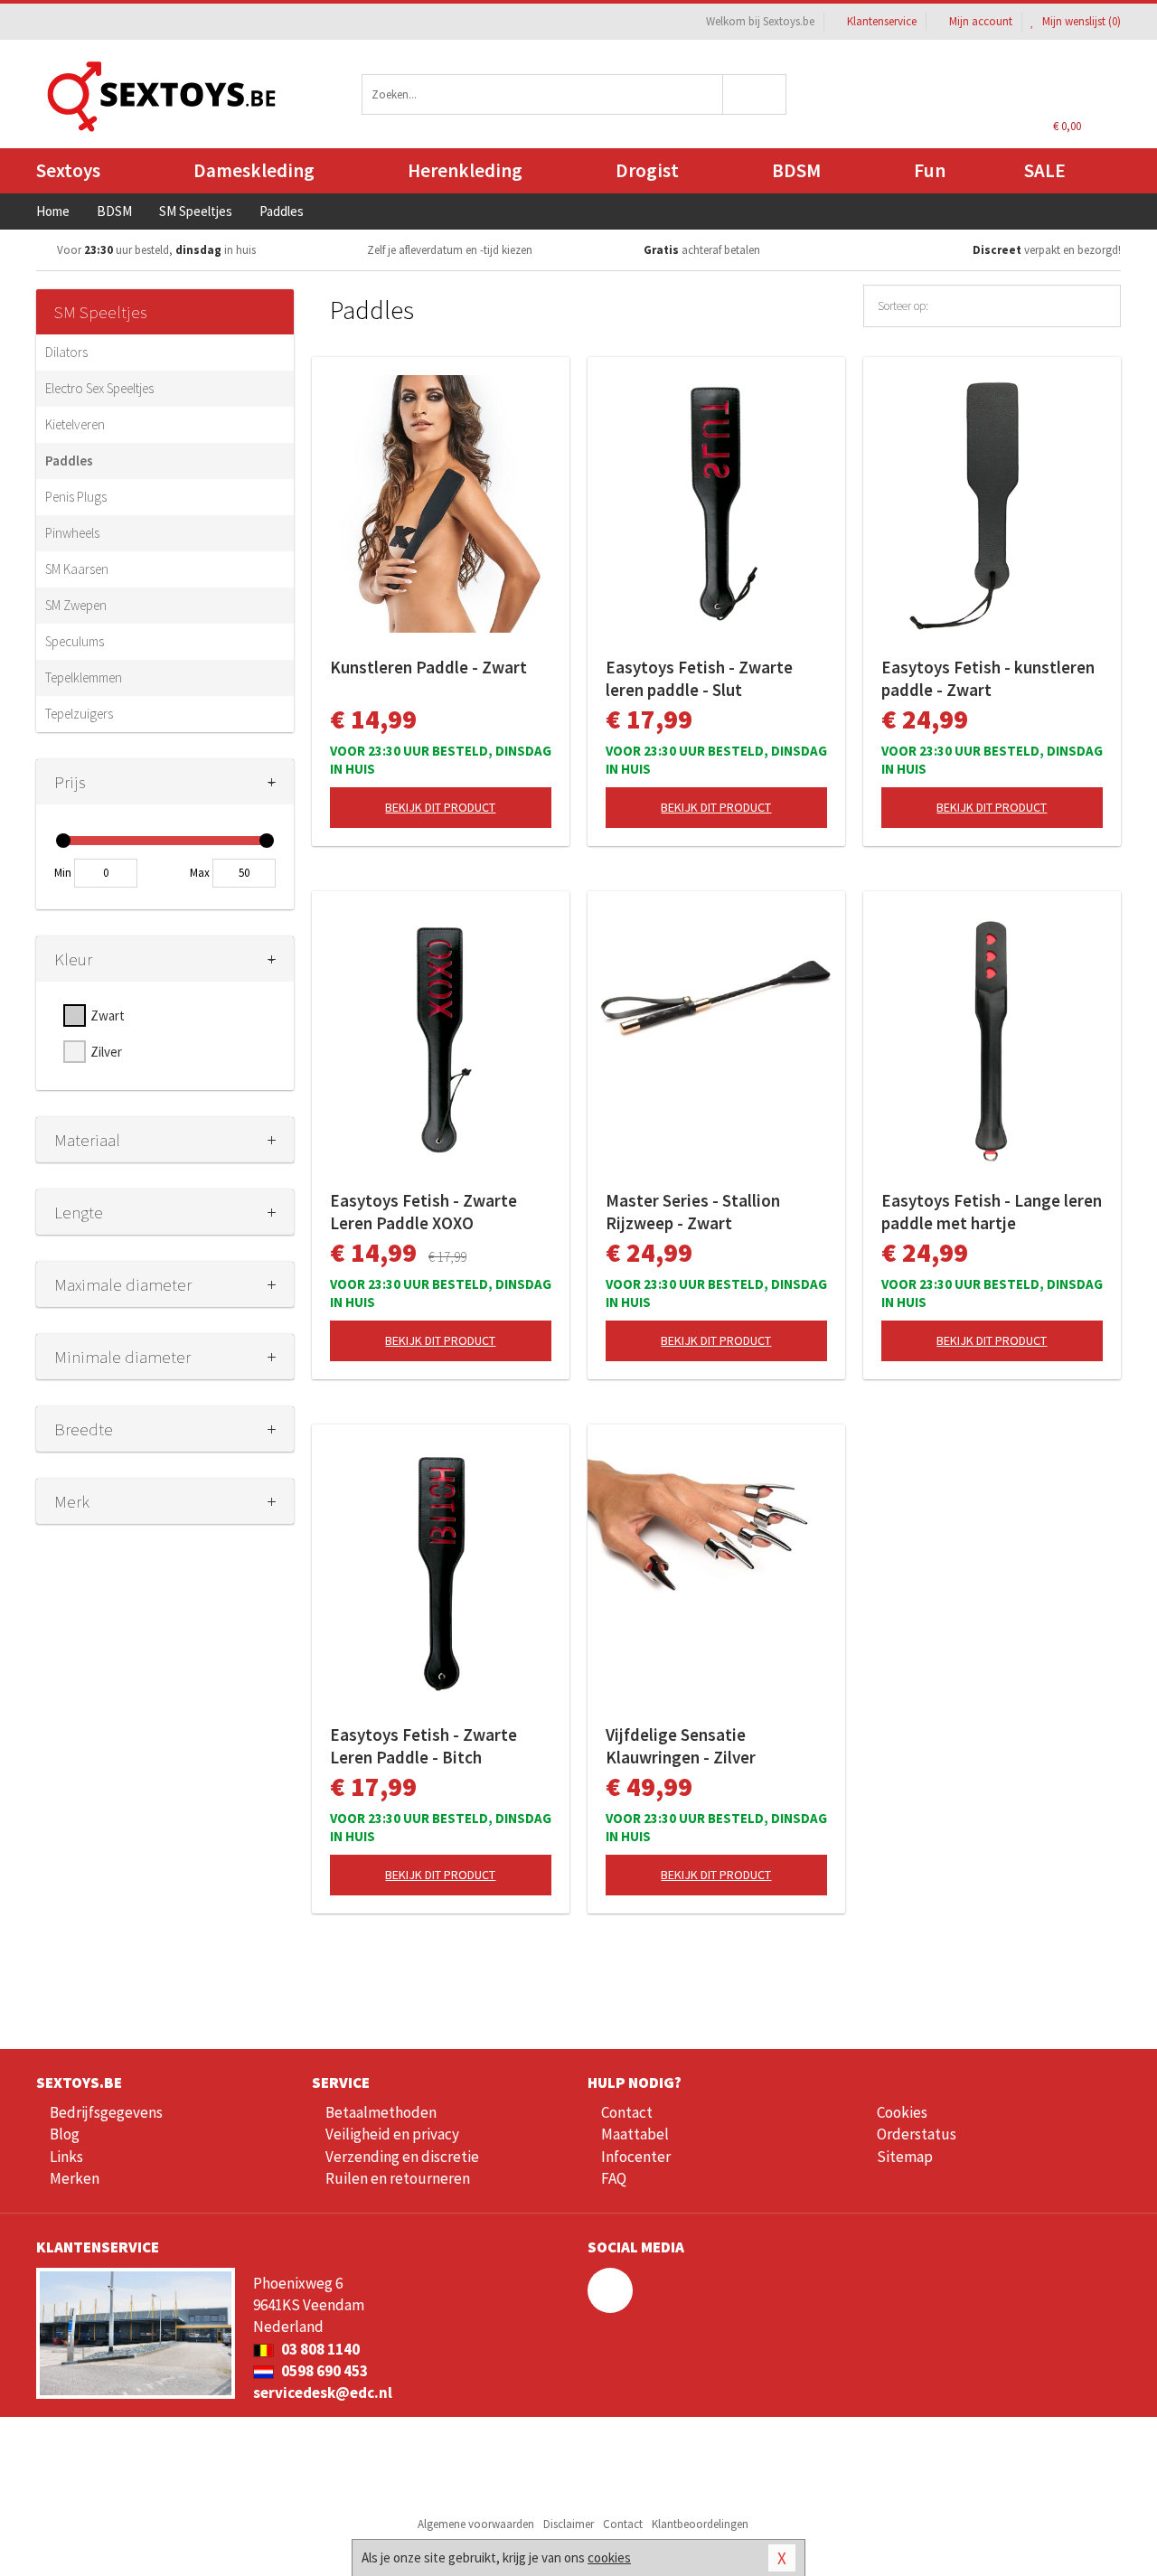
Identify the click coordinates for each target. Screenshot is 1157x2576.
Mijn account (981, 21)
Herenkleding (465, 170)
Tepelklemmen (84, 677)
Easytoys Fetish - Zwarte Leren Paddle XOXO (423, 1212)
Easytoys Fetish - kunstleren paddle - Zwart (988, 678)
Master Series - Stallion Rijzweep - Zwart (693, 1212)
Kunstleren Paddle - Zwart (428, 667)
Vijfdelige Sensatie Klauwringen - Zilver (681, 1746)
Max (200, 873)
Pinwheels (72, 533)
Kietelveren (75, 424)
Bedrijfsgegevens (106, 2112)
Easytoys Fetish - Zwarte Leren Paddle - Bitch (423, 1746)
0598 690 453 (323, 2371)
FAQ (614, 2178)
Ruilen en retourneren (398, 2178)
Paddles (69, 461)
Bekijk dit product (440, 807)
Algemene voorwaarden (476, 2524)
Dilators (66, 352)
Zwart (108, 1015)
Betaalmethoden (381, 2112)
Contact (627, 2112)
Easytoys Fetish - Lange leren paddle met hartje (992, 1212)
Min (63, 873)
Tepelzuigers (79, 714)
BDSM (796, 170)
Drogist (647, 170)
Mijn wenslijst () (1080, 21)
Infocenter (636, 2157)
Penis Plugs (76, 497)
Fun (930, 170)
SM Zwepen (76, 605)
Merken (75, 2178)
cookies (609, 2557)
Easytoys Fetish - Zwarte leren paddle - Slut (699, 678)
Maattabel (635, 2134)
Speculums (75, 641)
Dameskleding (254, 170)
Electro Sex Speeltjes (99, 388)
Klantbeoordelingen (700, 2524)
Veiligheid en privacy (392, 2134)
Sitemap (905, 2157)
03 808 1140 (319, 2349)
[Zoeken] (755, 94)
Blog (65, 2134)
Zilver (106, 1052)
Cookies (902, 2112)
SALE (1045, 170)
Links (66, 2157)
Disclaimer (569, 2524)
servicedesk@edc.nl (323, 2393)
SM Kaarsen (77, 569)
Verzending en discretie (402, 2157)
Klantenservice (882, 21)
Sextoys (68, 170)
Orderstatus (917, 2134)
